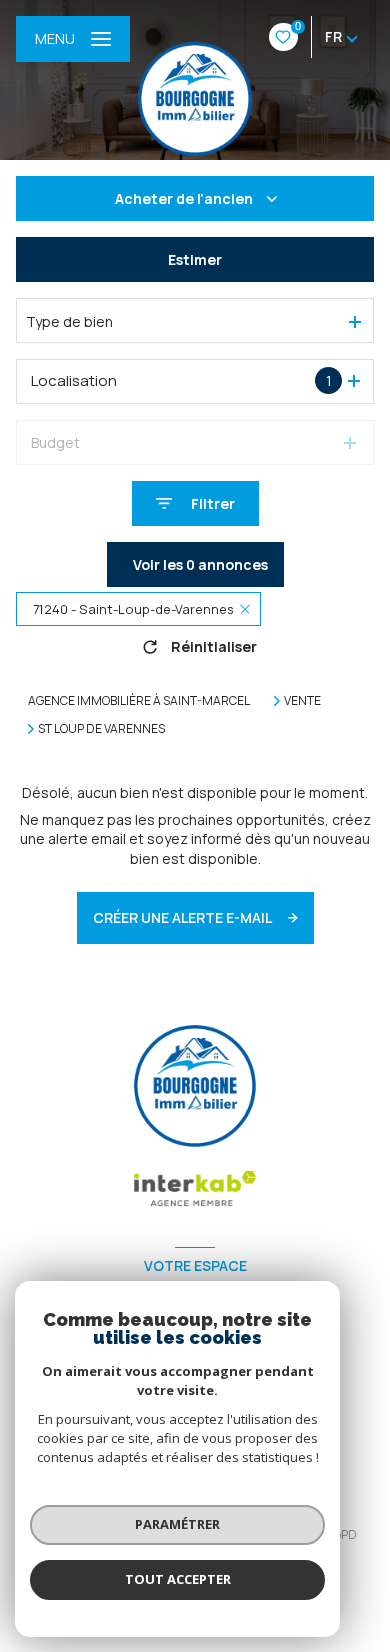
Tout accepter (178, 1579)
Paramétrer (177, 1524)
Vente (302, 701)
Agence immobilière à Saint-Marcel (139, 700)
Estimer (195, 259)
